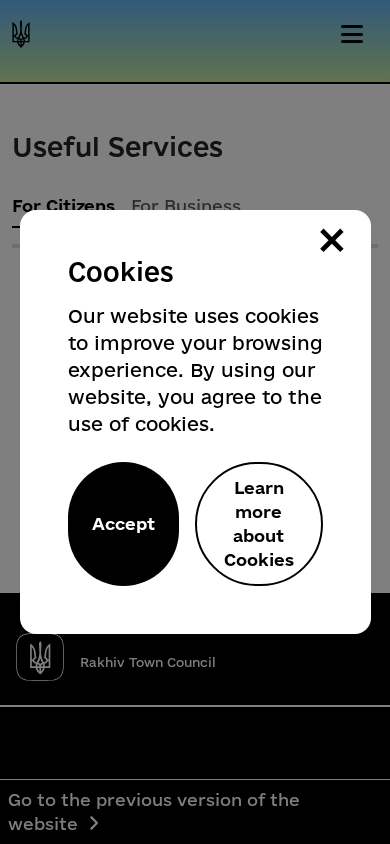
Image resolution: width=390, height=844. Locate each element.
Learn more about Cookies (259, 523)
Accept (123, 523)
